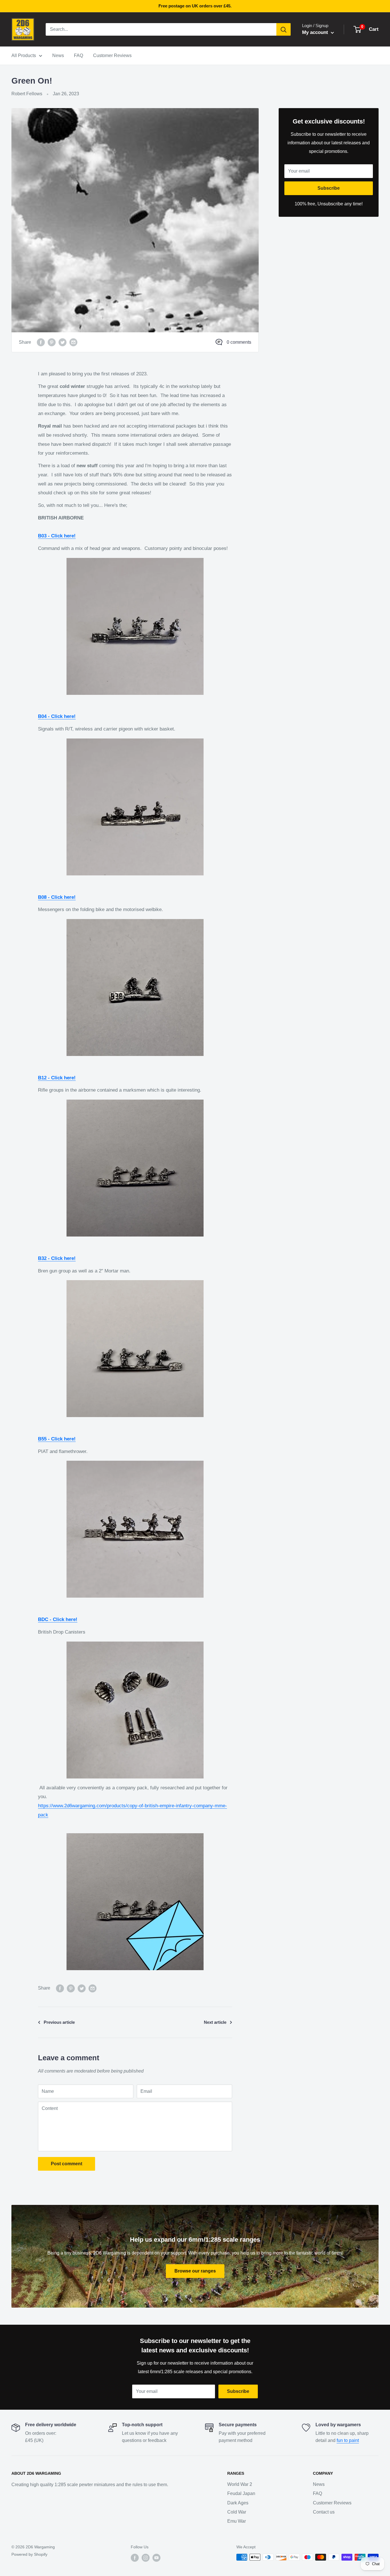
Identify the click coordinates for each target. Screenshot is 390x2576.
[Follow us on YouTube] (156, 2558)
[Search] (284, 29)
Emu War (237, 2521)
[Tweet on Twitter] (63, 342)
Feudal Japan (241, 2493)
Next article (215, 2022)
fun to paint (348, 2440)
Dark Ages (238, 2503)
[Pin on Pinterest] (52, 342)
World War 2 (240, 2484)
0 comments (239, 342)
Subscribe (329, 188)
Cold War (237, 2512)
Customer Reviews (112, 55)
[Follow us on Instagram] (146, 2558)
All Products (24, 55)
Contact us (324, 2512)
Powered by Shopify (29, 2554)
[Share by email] (73, 342)
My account (316, 32)
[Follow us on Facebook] (135, 2558)
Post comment (67, 2164)
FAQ (79, 55)
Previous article (59, 2022)
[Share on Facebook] (41, 342)
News (58, 55)
